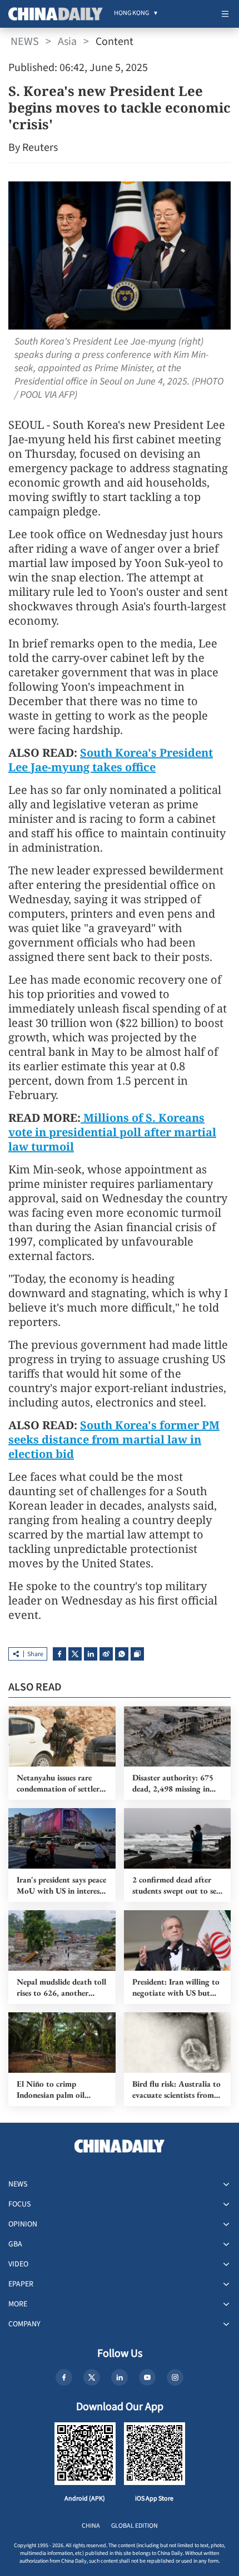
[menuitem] (131, 14)
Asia (67, 42)
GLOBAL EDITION (135, 2526)
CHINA (91, 2526)
